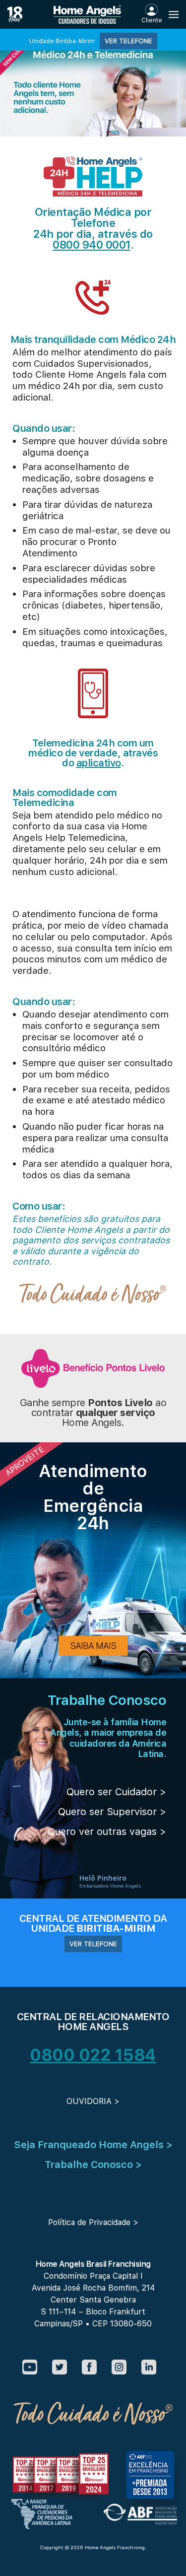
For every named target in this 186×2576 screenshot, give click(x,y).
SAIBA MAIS (93, 1646)
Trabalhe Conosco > (93, 2165)
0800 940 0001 (92, 245)
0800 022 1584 (93, 2055)
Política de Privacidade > (93, 2222)
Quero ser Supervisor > (112, 1812)
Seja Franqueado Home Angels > (93, 2145)
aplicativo (99, 763)
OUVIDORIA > (93, 2101)
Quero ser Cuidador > (116, 1792)
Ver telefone (128, 41)
